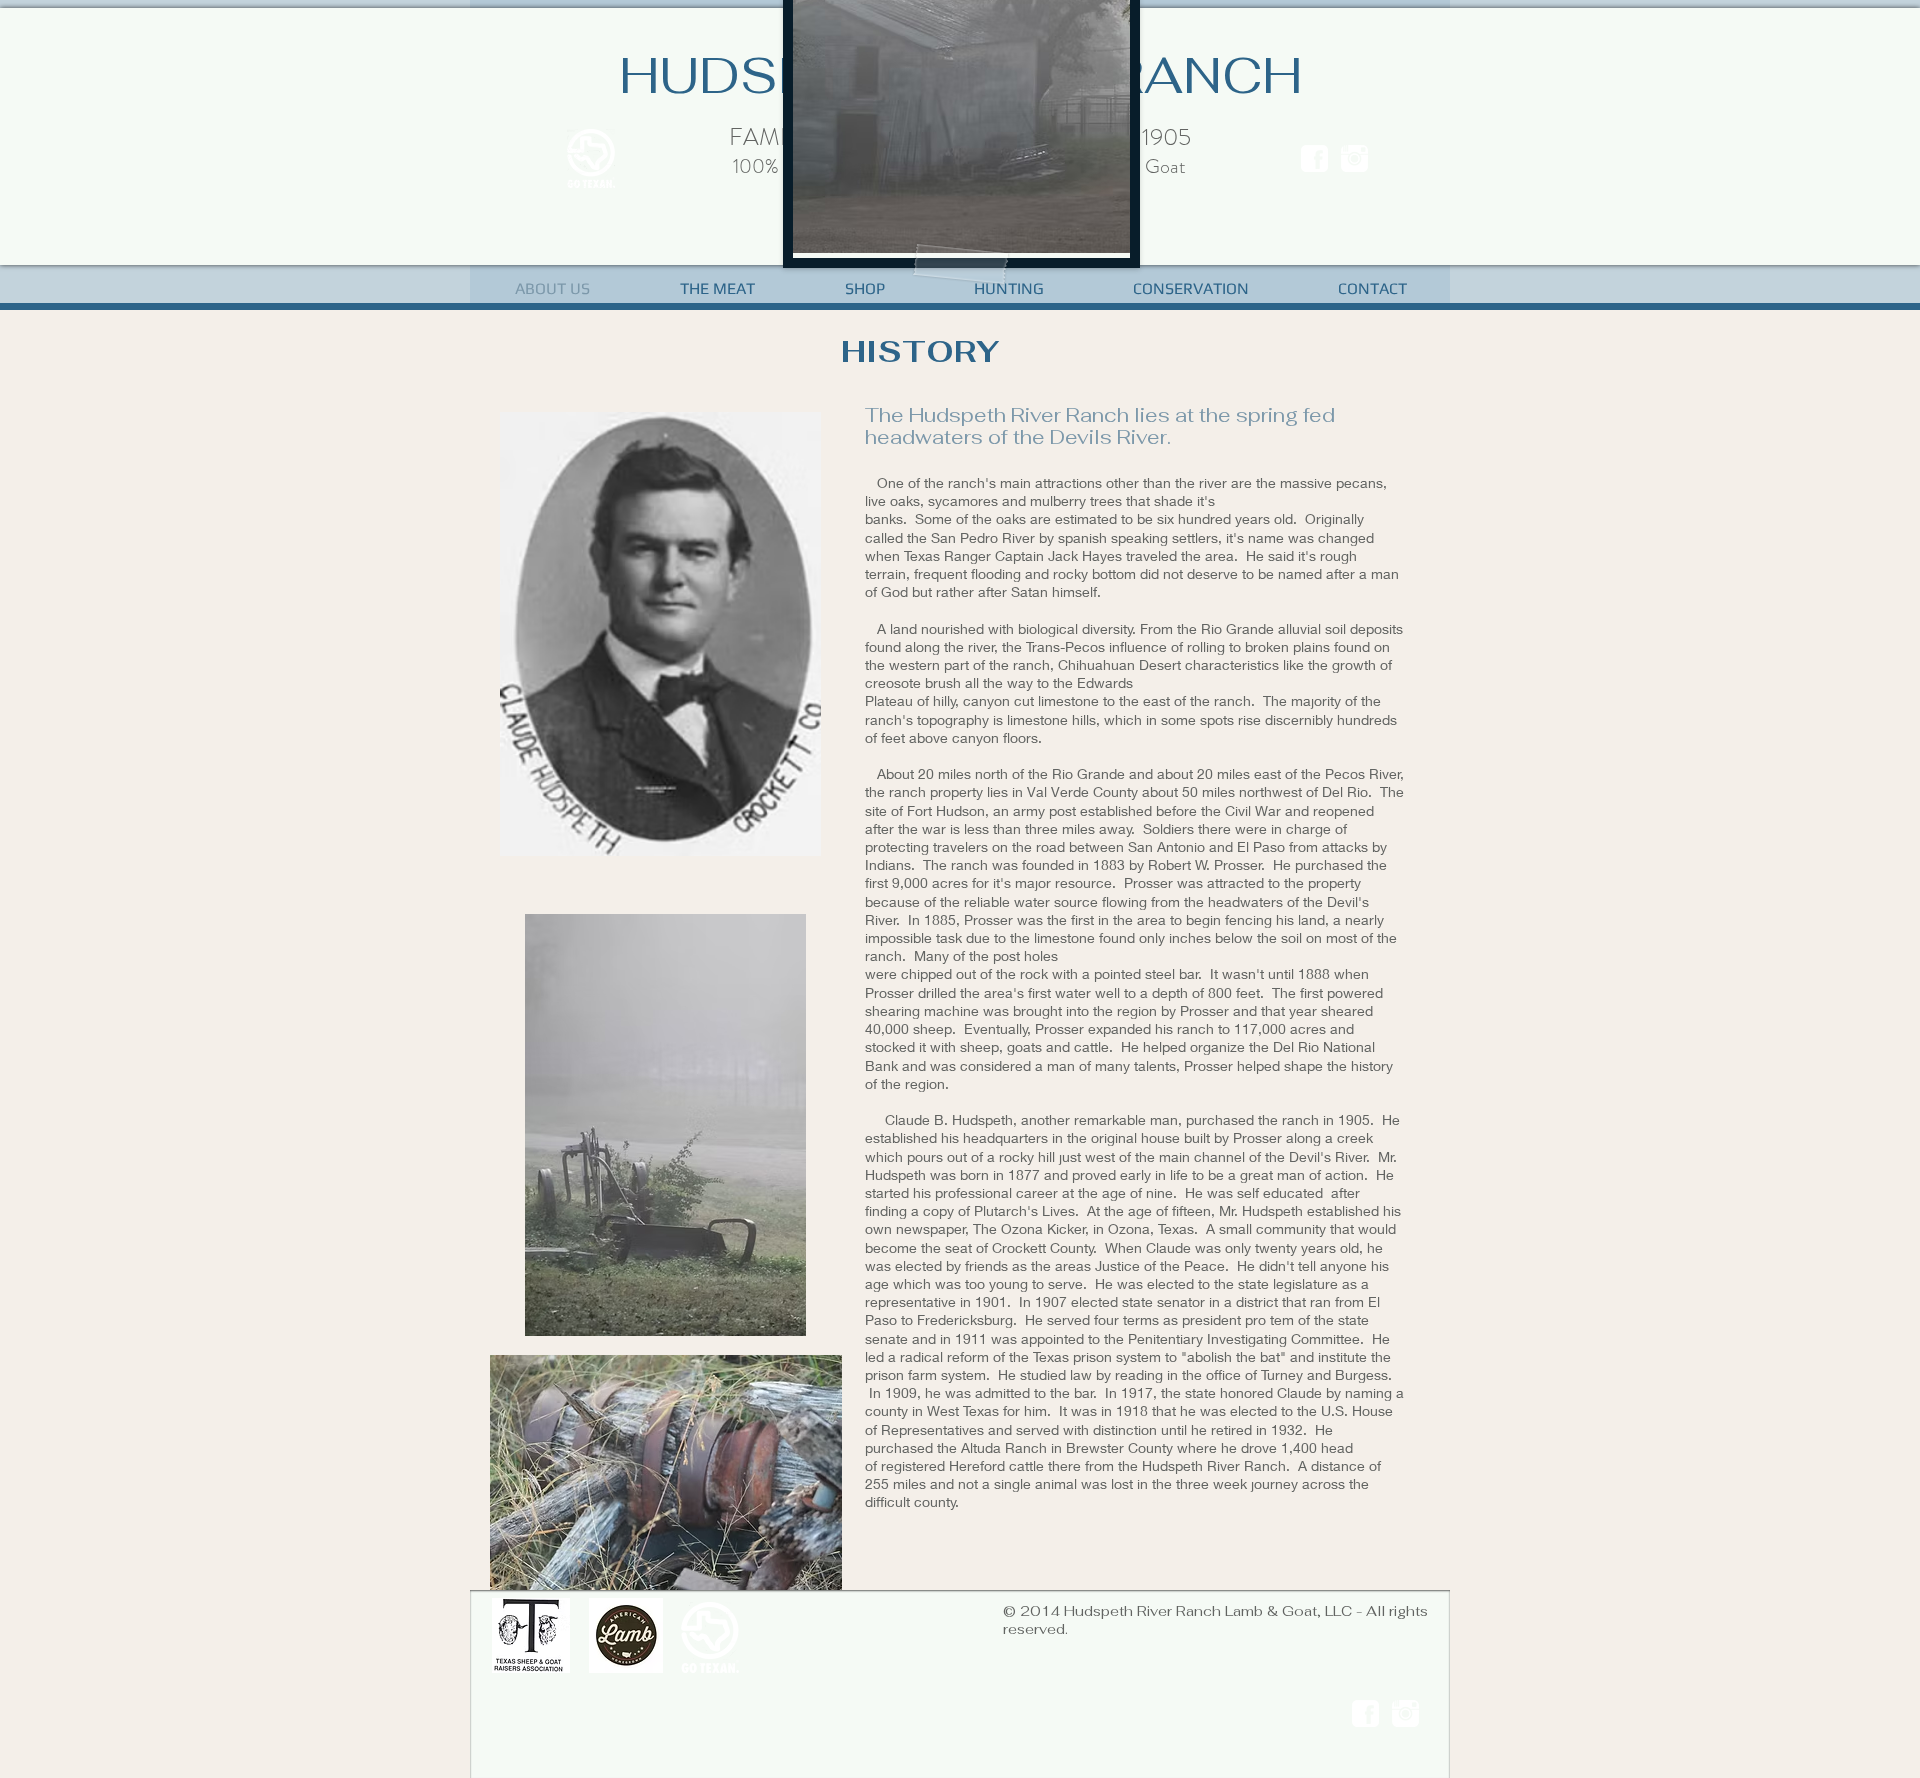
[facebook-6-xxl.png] (1314, 158)
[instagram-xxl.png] (1354, 158)
